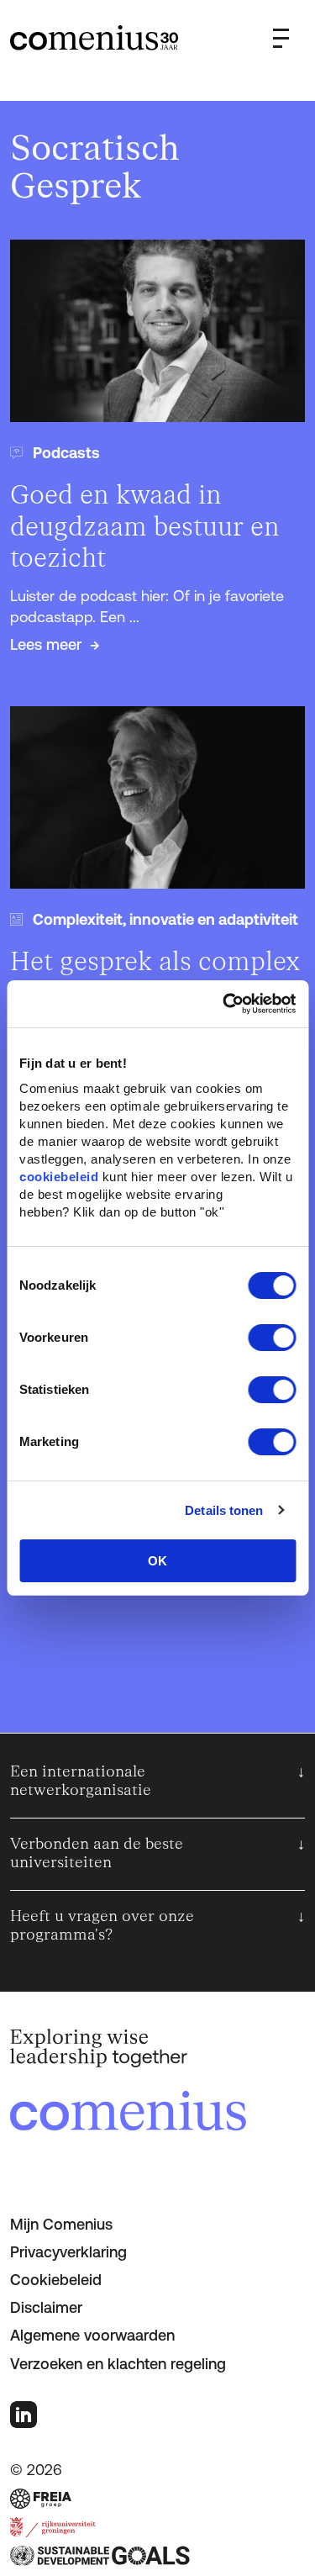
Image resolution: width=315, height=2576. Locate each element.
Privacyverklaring (68, 2252)
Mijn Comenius (61, 2224)
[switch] (272, 1338)
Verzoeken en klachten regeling (118, 2364)
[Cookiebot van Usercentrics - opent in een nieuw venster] (224, 1004)
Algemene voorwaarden (92, 2335)
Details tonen (224, 1510)
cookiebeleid (59, 1177)
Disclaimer (46, 2307)
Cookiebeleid (56, 2280)
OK (157, 1561)
